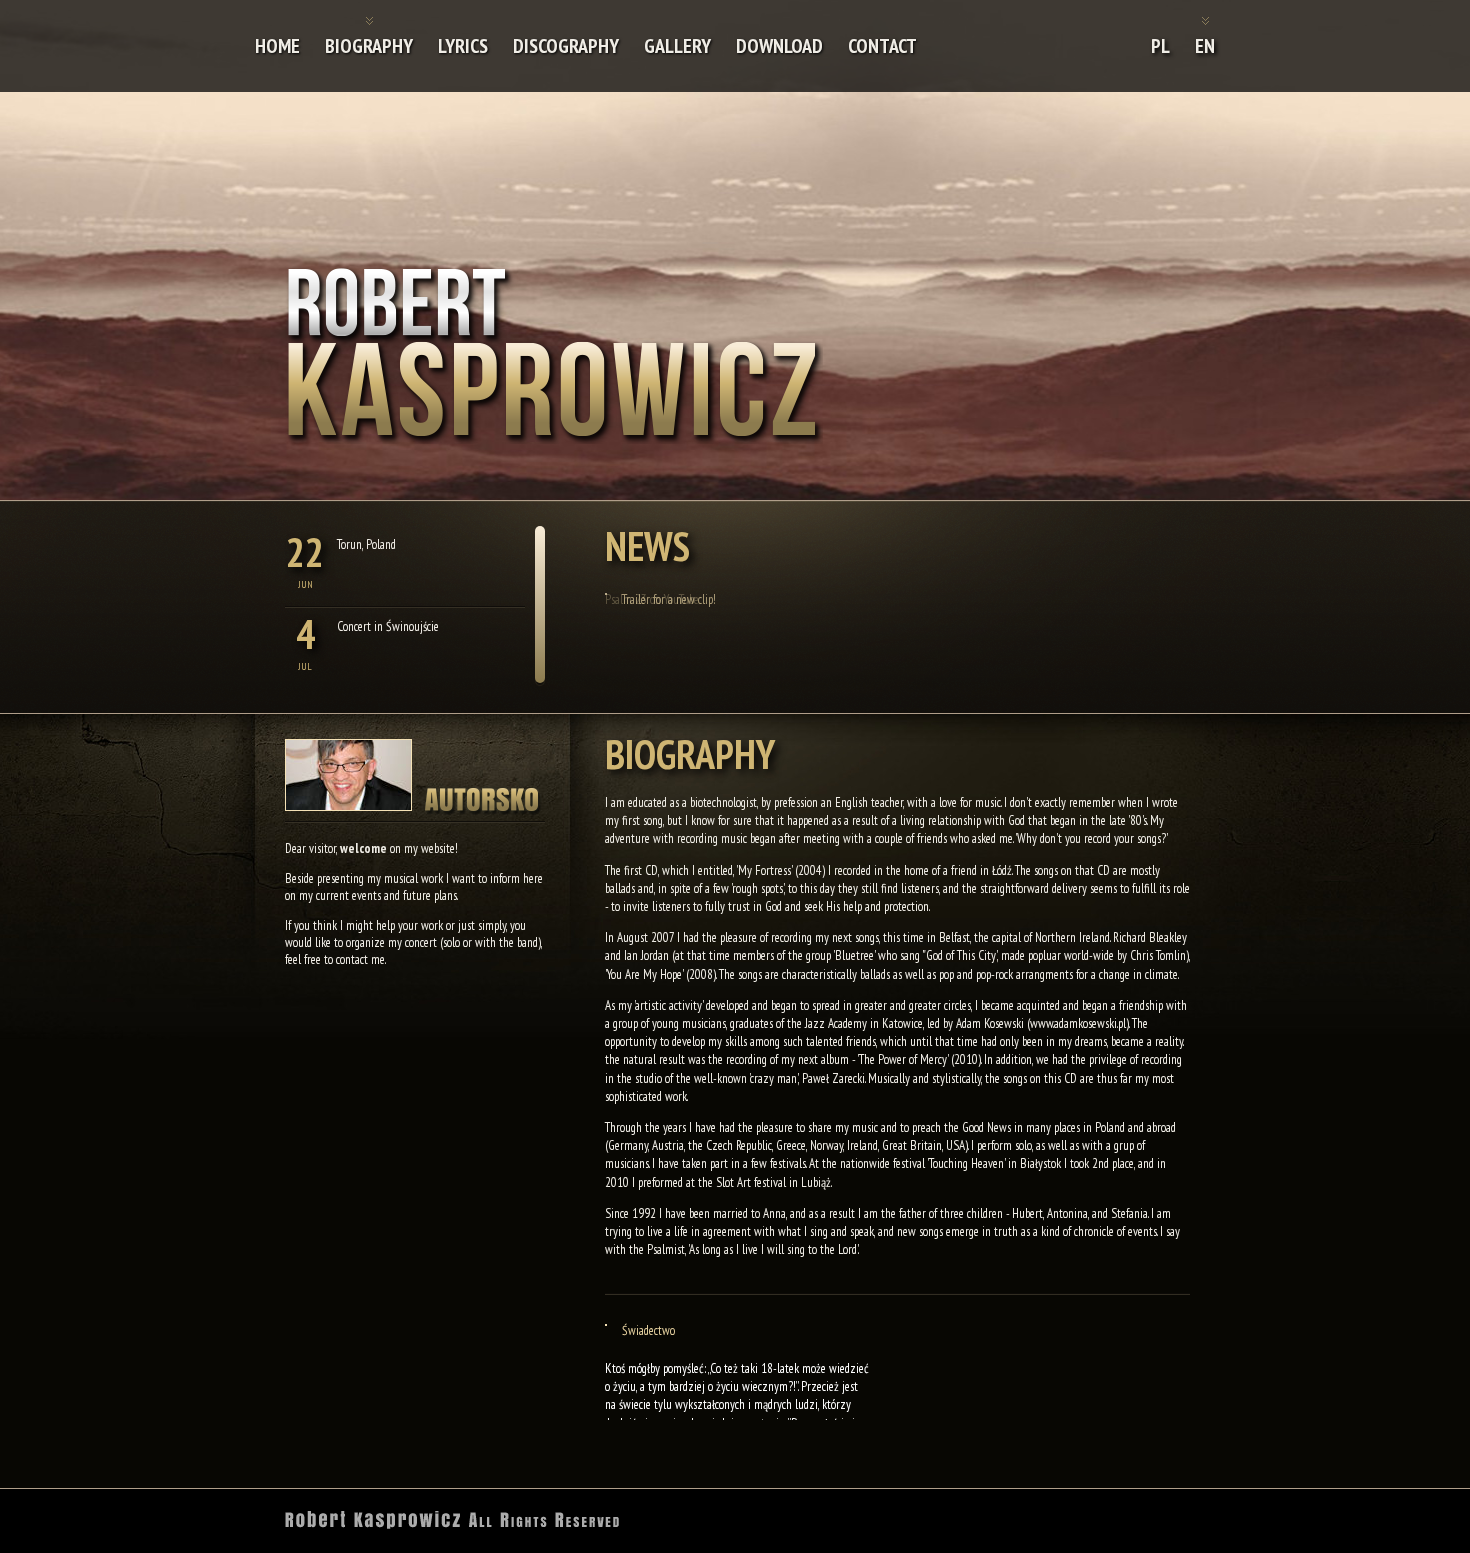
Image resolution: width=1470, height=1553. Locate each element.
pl (1160, 46)
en (1205, 46)
